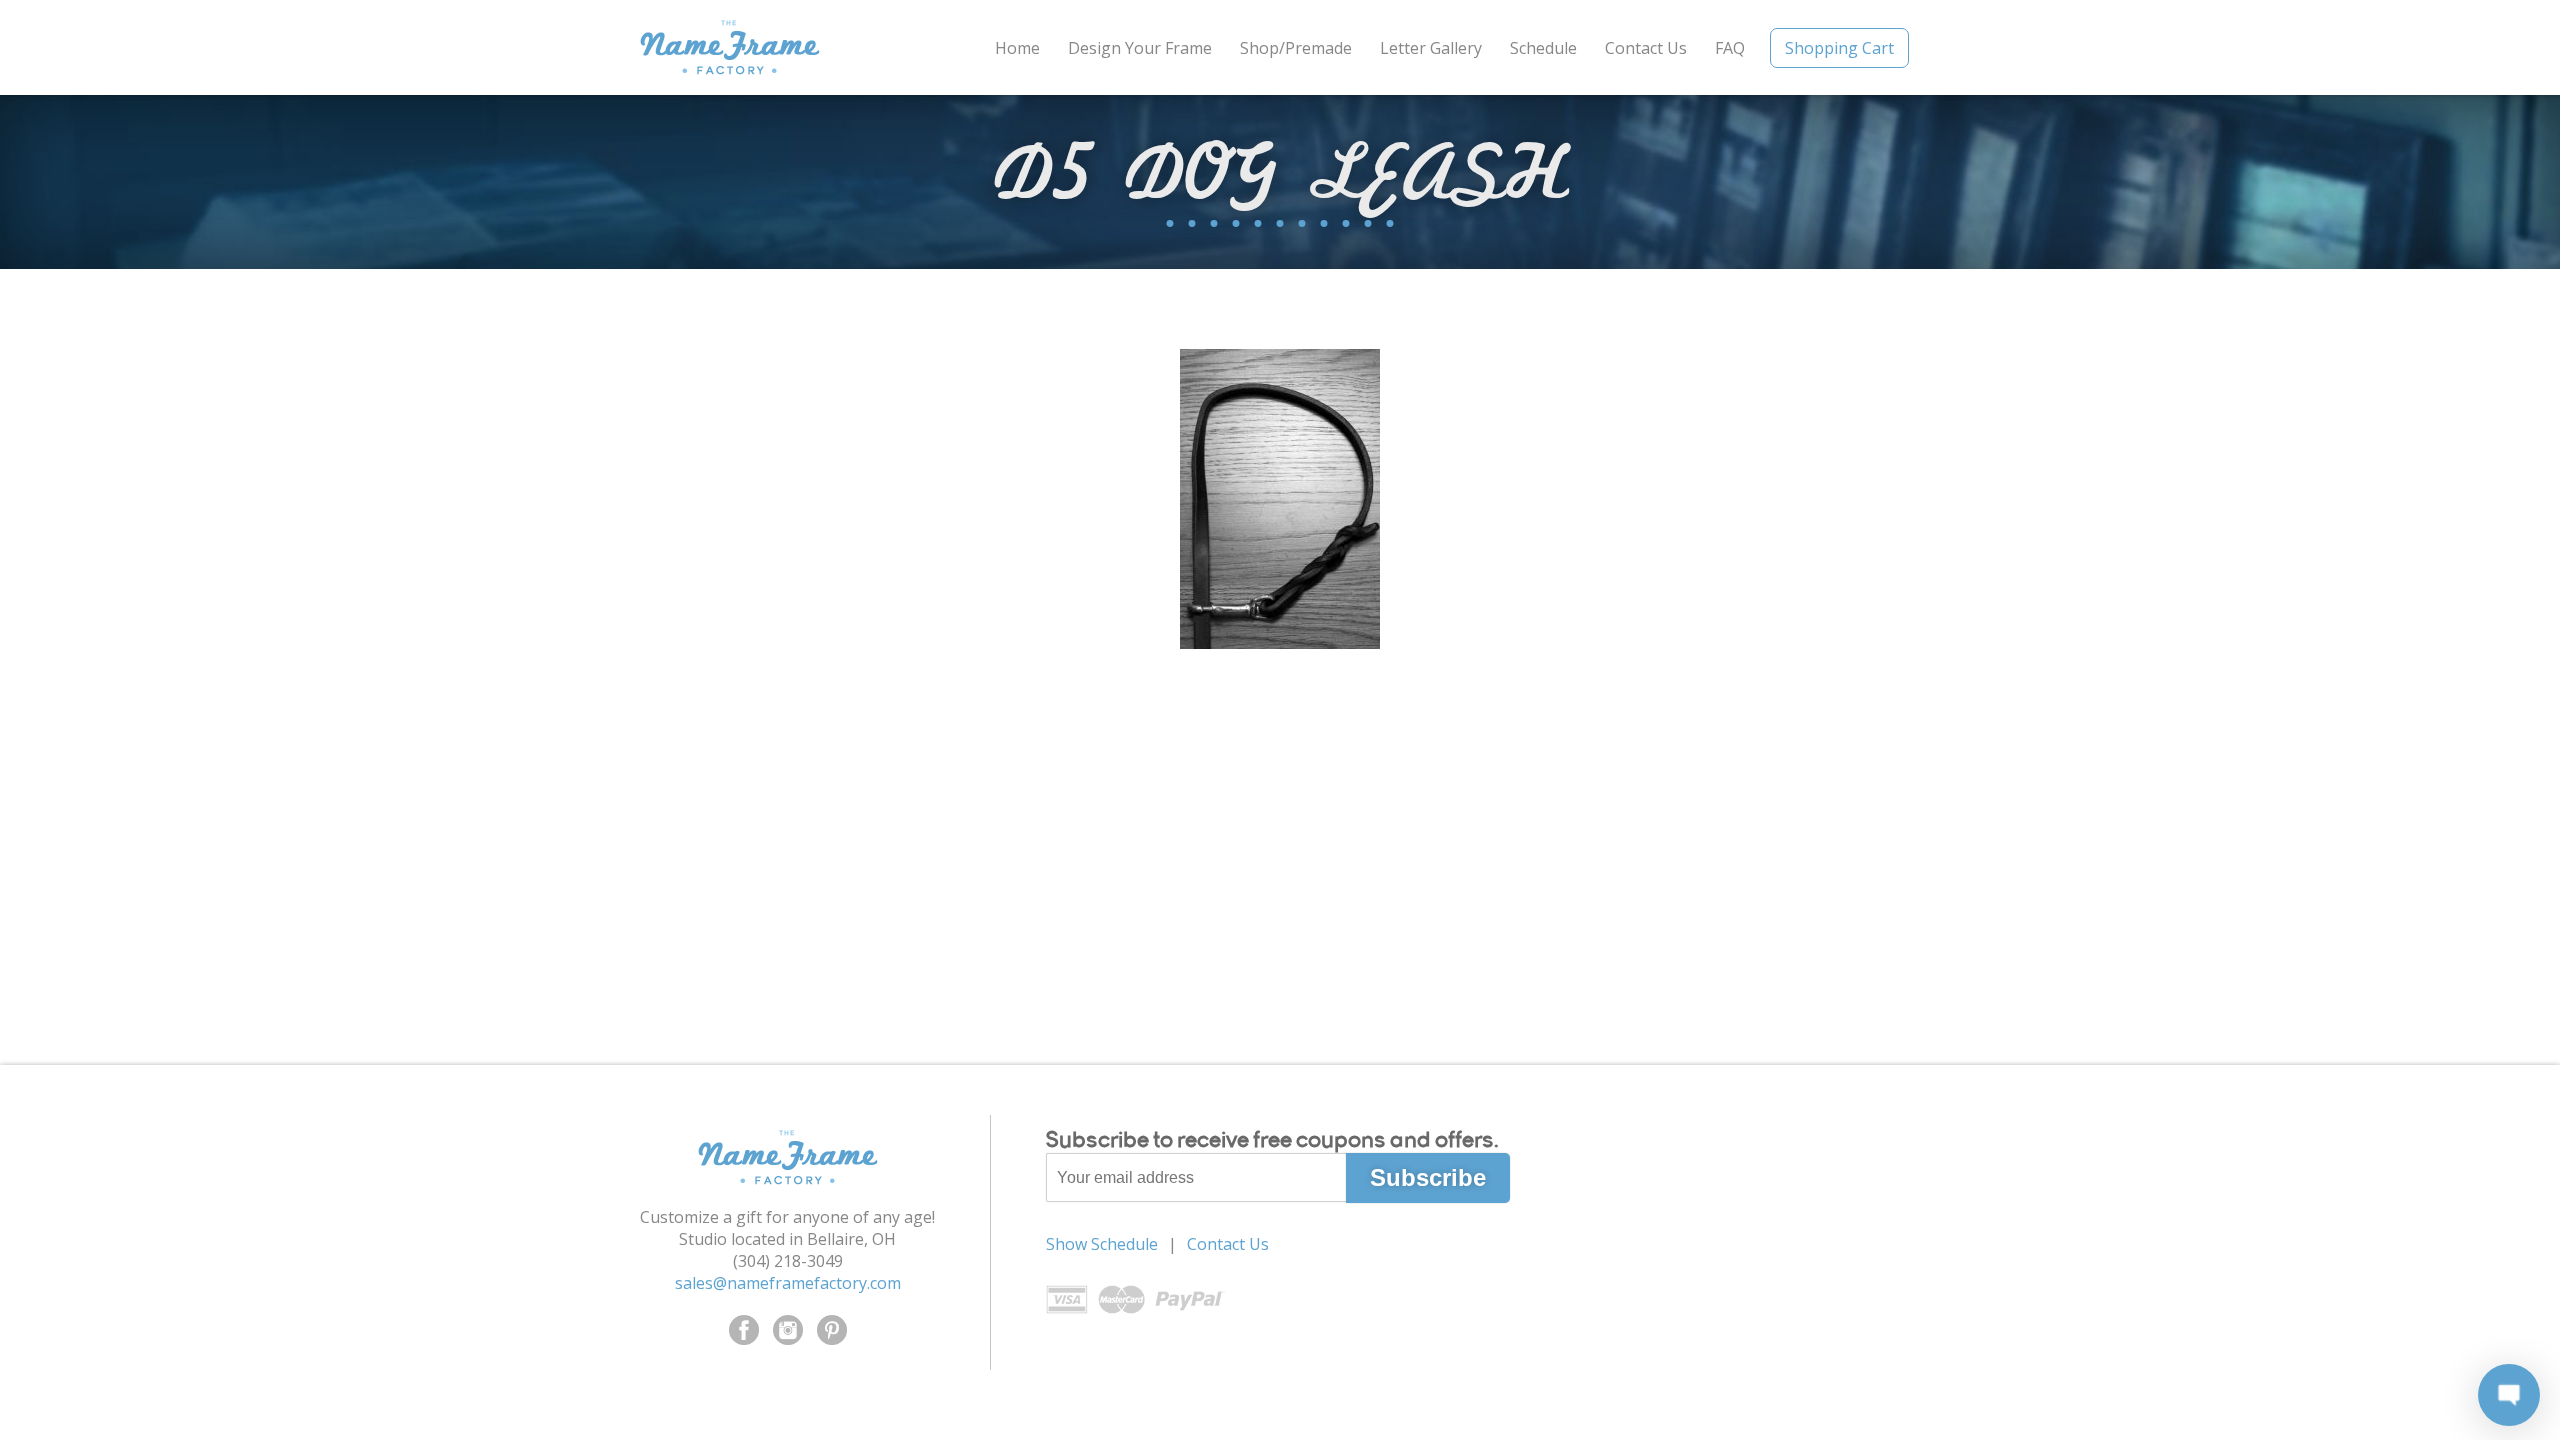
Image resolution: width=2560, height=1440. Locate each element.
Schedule (1543, 48)
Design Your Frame (1140, 48)
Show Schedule (1102, 1244)
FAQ (1730, 48)
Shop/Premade (1296, 48)
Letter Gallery (1431, 48)
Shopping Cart (1839, 48)
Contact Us (1646, 48)
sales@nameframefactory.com (788, 1283)
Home (1017, 48)
